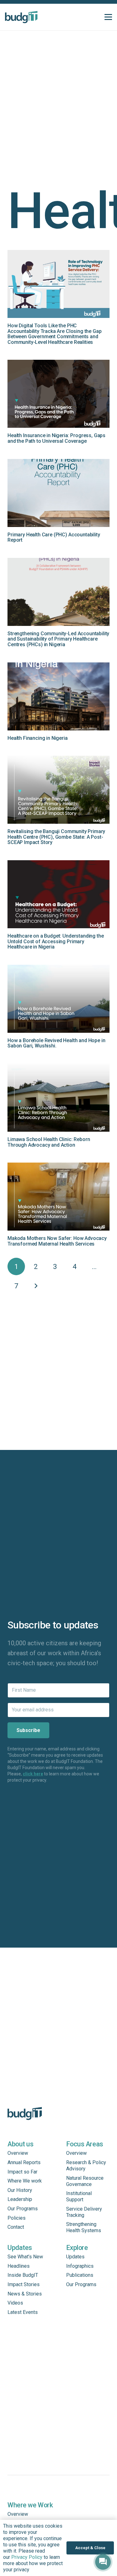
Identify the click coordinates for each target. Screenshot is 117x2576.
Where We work (25, 2181)
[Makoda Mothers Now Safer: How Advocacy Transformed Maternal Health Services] (58, 1197)
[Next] (36, 1286)
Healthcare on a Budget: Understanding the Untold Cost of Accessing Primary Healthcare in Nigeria (56, 941)
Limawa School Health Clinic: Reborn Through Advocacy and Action (49, 1142)
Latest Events (23, 2312)
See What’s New (25, 2257)
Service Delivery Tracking (84, 2212)
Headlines (19, 2266)
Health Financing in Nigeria (38, 738)
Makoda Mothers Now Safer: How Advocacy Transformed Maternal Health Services (57, 1241)
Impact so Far (22, 2172)
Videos (15, 2303)
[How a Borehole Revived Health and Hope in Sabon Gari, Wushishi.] (58, 999)
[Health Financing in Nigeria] (58, 696)
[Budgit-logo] (21, 17)
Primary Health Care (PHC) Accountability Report (54, 537)
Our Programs (23, 2209)
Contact (16, 2227)
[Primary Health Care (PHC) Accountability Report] (58, 493)
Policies (17, 2218)
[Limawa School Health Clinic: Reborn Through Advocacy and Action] (58, 1098)
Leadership (20, 2199)
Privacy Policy (27, 2557)
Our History (20, 2190)
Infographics (80, 2266)
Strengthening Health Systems (84, 2227)
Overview (18, 2153)
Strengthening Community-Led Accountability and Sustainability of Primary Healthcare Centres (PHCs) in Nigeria (58, 639)
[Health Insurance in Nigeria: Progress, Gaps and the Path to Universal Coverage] (58, 394)
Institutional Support (79, 2196)
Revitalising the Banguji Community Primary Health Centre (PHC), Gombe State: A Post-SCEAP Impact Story (56, 837)
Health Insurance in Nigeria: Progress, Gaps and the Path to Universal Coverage (56, 438)
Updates (75, 2257)
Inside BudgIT (23, 2275)
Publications (80, 2275)
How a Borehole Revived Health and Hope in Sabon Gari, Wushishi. (56, 1043)
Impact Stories (24, 2284)
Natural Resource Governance (85, 2181)
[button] (108, 17)
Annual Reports (24, 2162)
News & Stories (25, 2294)
